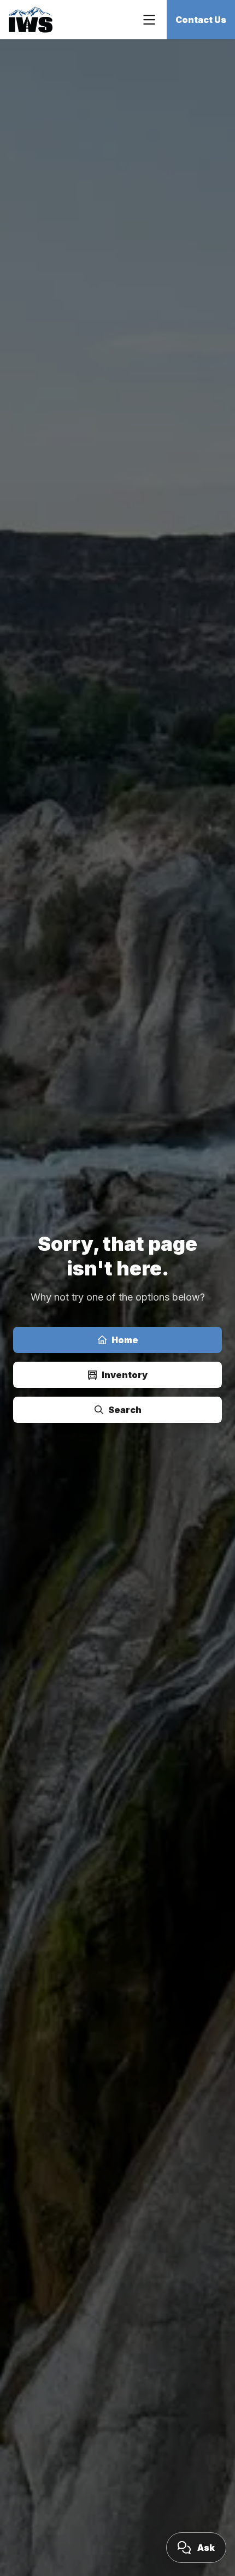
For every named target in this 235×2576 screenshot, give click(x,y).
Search (125, 1410)
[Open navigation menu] (149, 20)
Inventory (125, 1375)
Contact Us (201, 20)
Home (125, 1340)
